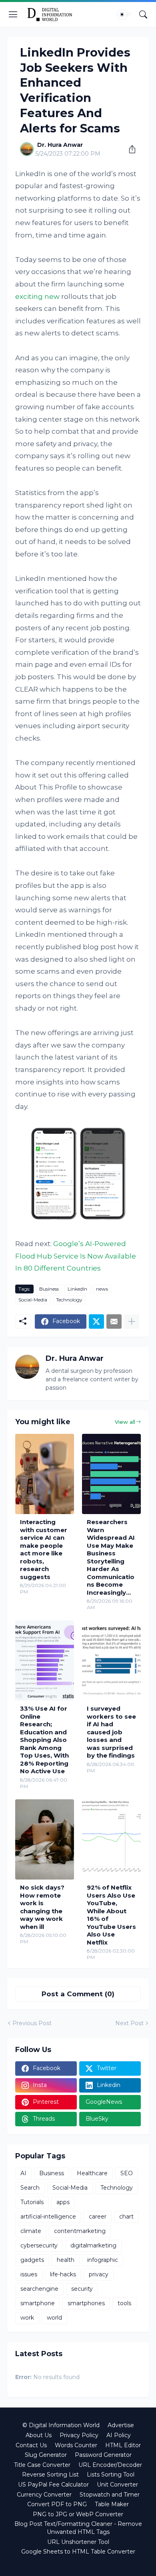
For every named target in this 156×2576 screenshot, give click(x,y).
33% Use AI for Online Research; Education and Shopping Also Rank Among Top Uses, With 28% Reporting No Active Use (44, 1740)
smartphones (86, 2303)
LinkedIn (77, 1289)
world (54, 2318)
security (82, 2289)
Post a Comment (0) (78, 1994)
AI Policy (119, 2435)
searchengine (39, 2289)
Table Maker (112, 2504)
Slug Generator (46, 2455)
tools (124, 2303)
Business (49, 1289)
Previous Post (32, 2023)
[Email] (114, 1321)
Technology (69, 1300)
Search (30, 2188)
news (102, 1289)
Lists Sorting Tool (111, 2475)
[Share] (129, 149)
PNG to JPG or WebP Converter (78, 2514)
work (27, 2318)
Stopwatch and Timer (110, 2495)
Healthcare (92, 2173)
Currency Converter (44, 2495)
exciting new (37, 296)
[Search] (143, 14)
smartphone (38, 2303)
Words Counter (76, 2445)
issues (29, 2274)
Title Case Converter (42, 2465)
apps (63, 2202)
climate (31, 2231)
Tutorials (32, 2202)
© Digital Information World (61, 2425)
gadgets (32, 2260)
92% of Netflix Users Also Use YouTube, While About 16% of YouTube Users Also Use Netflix (111, 1915)
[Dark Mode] (124, 14)
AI (23, 2173)
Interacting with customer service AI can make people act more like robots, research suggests (44, 1549)
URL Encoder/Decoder (110, 2465)
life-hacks (63, 2274)
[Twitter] (96, 1321)
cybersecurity (39, 2245)
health (66, 2260)
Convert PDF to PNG (57, 2504)
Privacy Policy (79, 2435)
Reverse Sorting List (50, 2475)
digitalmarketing (93, 2245)
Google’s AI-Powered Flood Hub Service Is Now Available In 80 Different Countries (76, 1256)
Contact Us (31, 2445)
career (98, 2217)
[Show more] (132, 1321)
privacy (99, 2274)
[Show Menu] (13, 14)
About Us (39, 2435)
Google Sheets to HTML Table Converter (78, 2552)
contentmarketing (80, 2231)
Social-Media (33, 1300)
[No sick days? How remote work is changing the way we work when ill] (45, 1839)
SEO (127, 2173)
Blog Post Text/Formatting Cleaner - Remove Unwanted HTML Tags (78, 2528)
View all (125, 1422)
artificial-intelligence (48, 2217)
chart (126, 2217)
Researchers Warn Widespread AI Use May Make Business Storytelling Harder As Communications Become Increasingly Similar (111, 1557)
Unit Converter (117, 2485)
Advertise (121, 2425)
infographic (103, 2260)
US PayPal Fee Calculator (53, 2485)
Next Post (129, 2023)
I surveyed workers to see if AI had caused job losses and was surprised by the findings (111, 1732)
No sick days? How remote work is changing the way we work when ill (42, 1907)
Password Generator (103, 2455)
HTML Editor (123, 2445)
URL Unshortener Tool (78, 2542)
